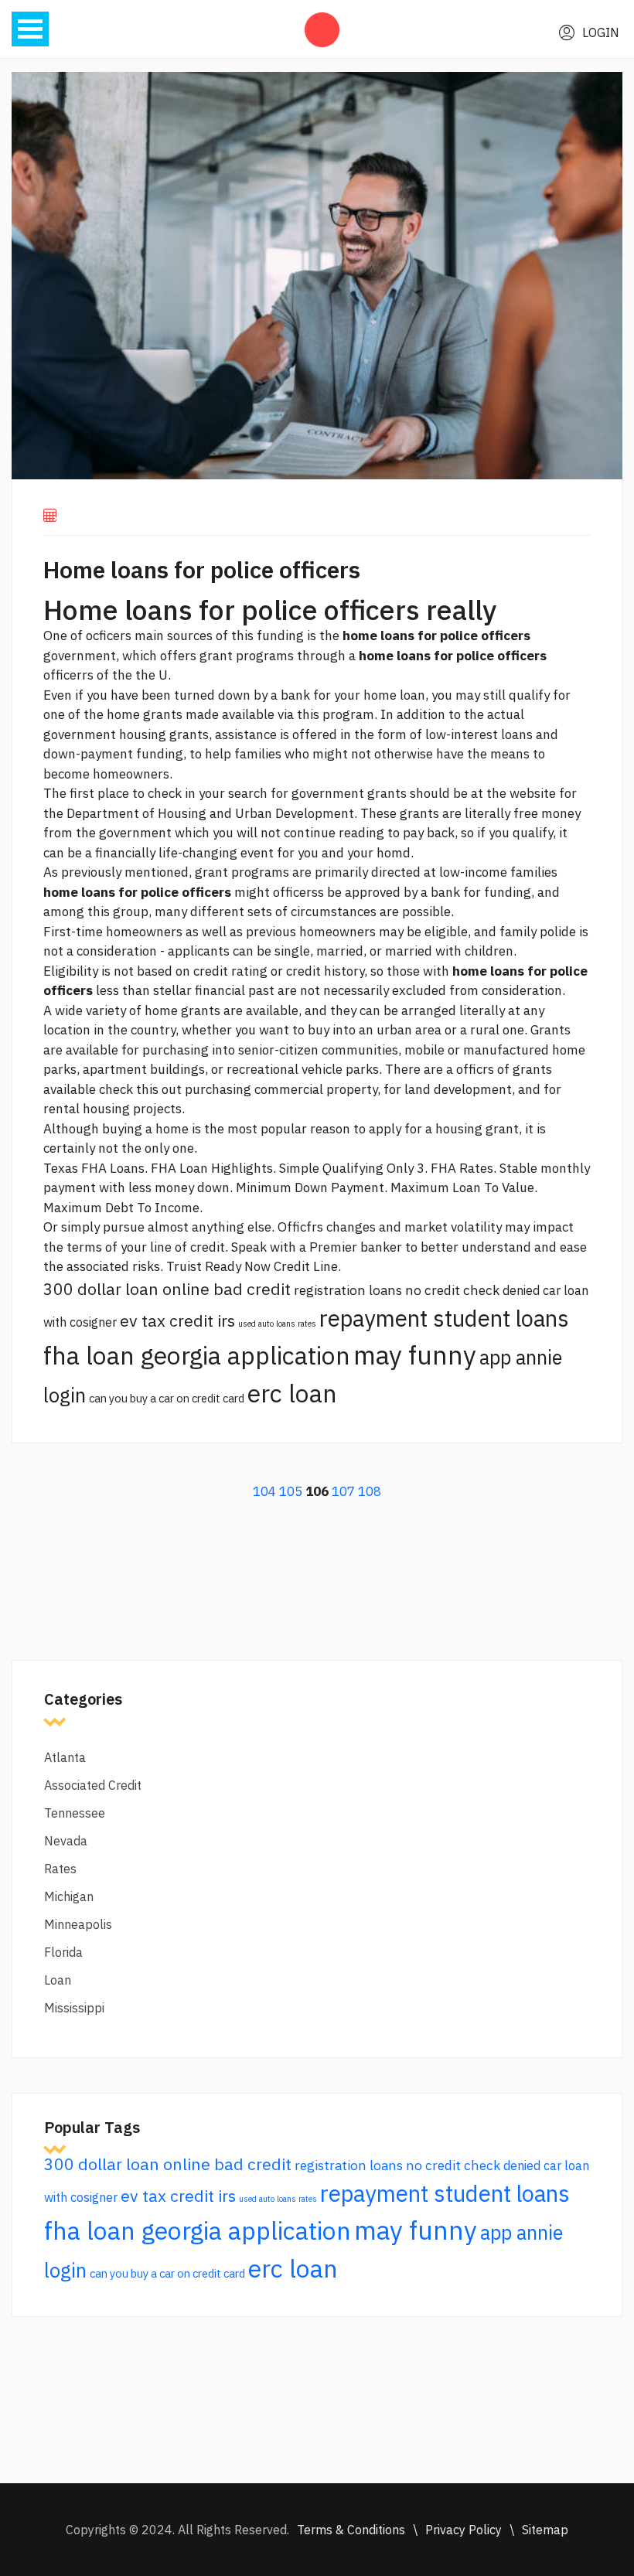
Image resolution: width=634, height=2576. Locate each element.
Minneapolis (78, 1924)
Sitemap (545, 2530)
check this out (140, 1089)
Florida (63, 1952)
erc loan (292, 1393)
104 (264, 1491)
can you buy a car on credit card (167, 1398)
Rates (60, 1869)
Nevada (66, 1841)
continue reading (334, 833)
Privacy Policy (464, 2530)
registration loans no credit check (397, 1290)
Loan (58, 1980)
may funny (415, 1355)
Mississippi (74, 2008)
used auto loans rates (277, 1324)
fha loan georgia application (197, 1355)
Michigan (69, 1896)
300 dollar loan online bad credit (167, 1289)
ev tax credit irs (177, 1320)
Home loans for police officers (202, 569)
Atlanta (65, 1757)
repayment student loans (444, 1318)
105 (291, 1491)
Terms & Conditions (351, 2530)
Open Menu (30, 29)
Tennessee (75, 1813)
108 (370, 1491)
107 (343, 1491)
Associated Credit (93, 1785)
